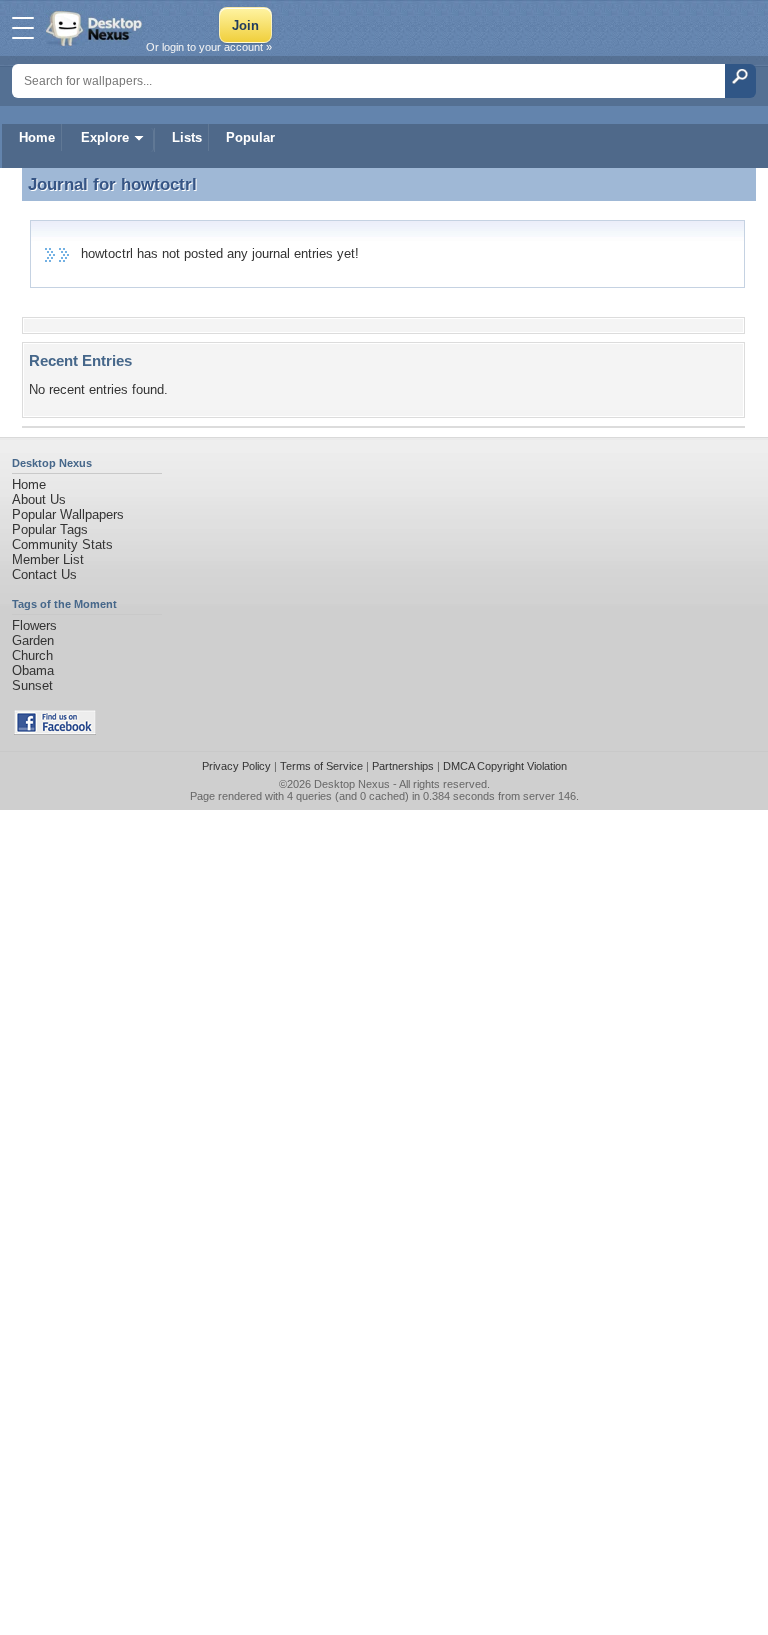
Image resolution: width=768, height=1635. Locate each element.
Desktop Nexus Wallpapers (96, 28)
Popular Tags (50, 529)
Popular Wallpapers (68, 514)
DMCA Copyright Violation (505, 766)
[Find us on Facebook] (55, 730)
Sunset (32, 685)
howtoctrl (159, 184)
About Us (39, 499)
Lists (187, 137)
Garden (33, 640)
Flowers (34, 625)
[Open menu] (23, 28)
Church (32, 655)
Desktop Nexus (352, 784)
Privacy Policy (236, 766)
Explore (105, 137)
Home (37, 137)
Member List (48, 559)
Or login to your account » (209, 47)
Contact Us (44, 574)
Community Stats (62, 544)
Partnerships (403, 766)
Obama (33, 670)
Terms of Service (321, 766)
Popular (250, 137)
